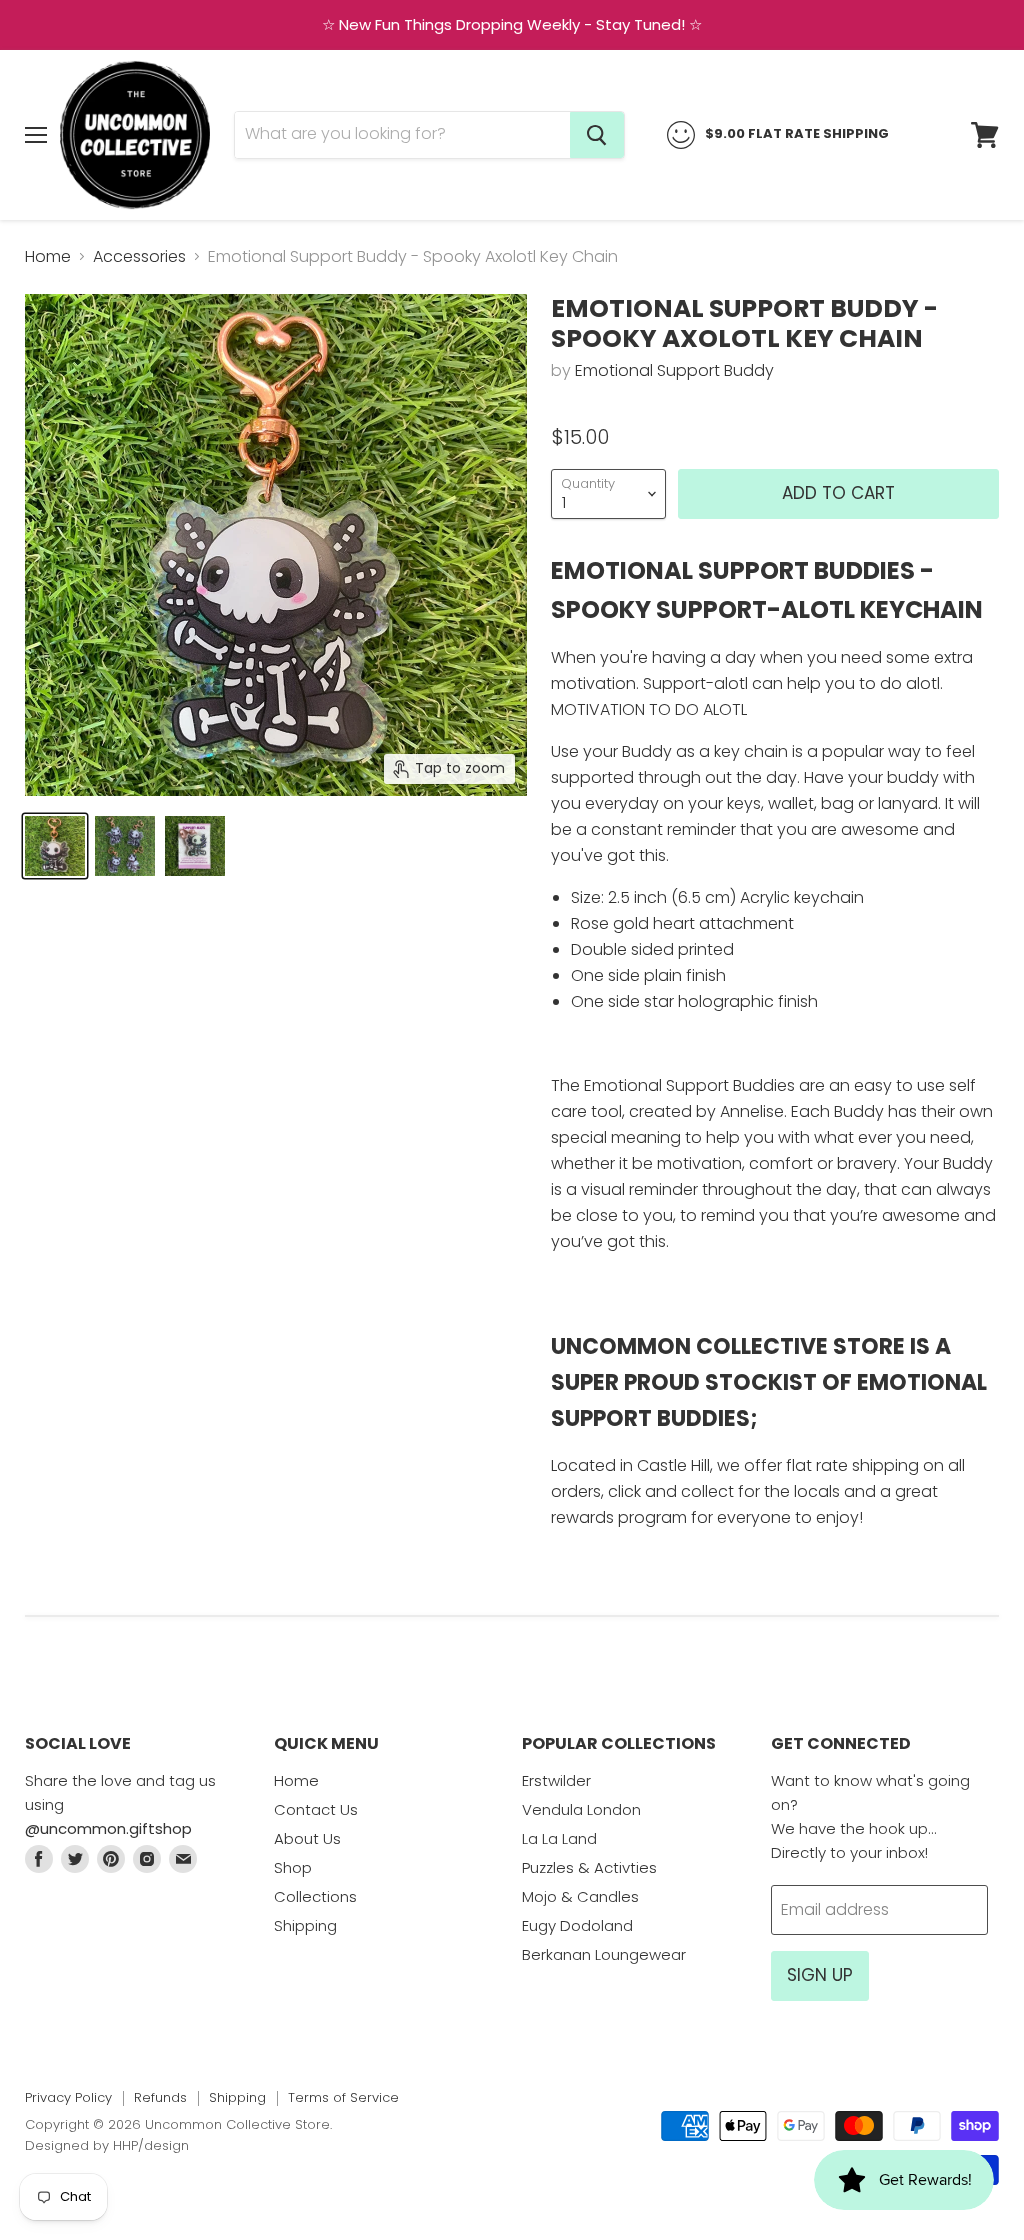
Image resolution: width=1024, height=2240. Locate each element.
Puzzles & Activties (589, 1867)
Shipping (305, 1925)
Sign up (820, 1975)
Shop (293, 1867)
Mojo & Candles (580, 1896)
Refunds (160, 2097)
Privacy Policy (68, 2097)
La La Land (559, 1838)
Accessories (139, 257)
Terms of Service (343, 2097)
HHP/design (151, 2145)
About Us (307, 1838)
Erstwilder (556, 1780)
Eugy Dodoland (577, 1925)
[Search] (597, 135)
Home (48, 257)
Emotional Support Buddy (674, 370)
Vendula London (581, 1809)
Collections (315, 1896)
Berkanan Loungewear (604, 1954)
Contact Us (316, 1809)
